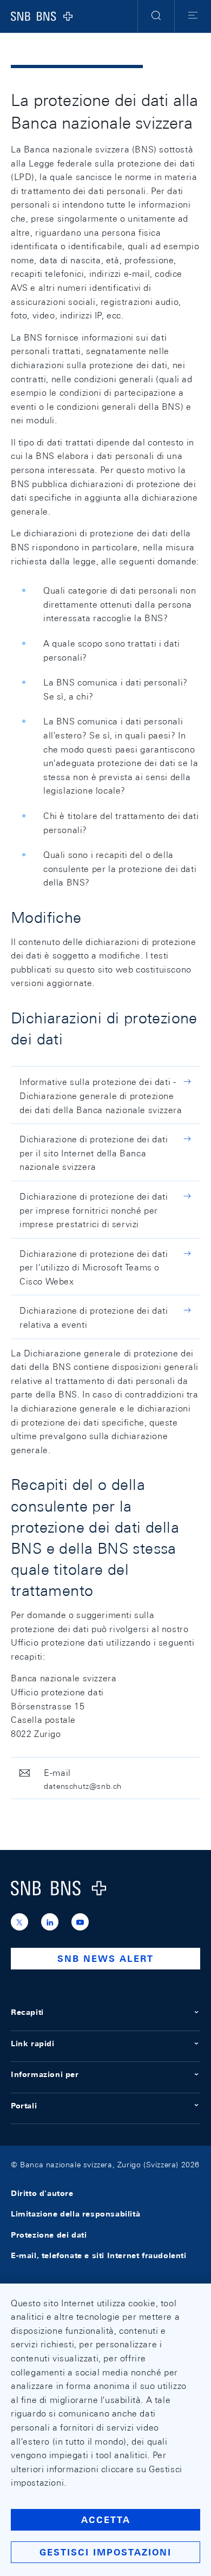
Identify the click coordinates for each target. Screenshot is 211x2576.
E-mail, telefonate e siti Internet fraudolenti (99, 2255)
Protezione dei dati (49, 2235)
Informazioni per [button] (45, 2074)
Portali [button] (24, 2106)
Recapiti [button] (27, 2012)
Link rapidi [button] (33, 2044)
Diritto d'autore (42, 2193)
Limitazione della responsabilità (75, 2214)
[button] (156, 16)
